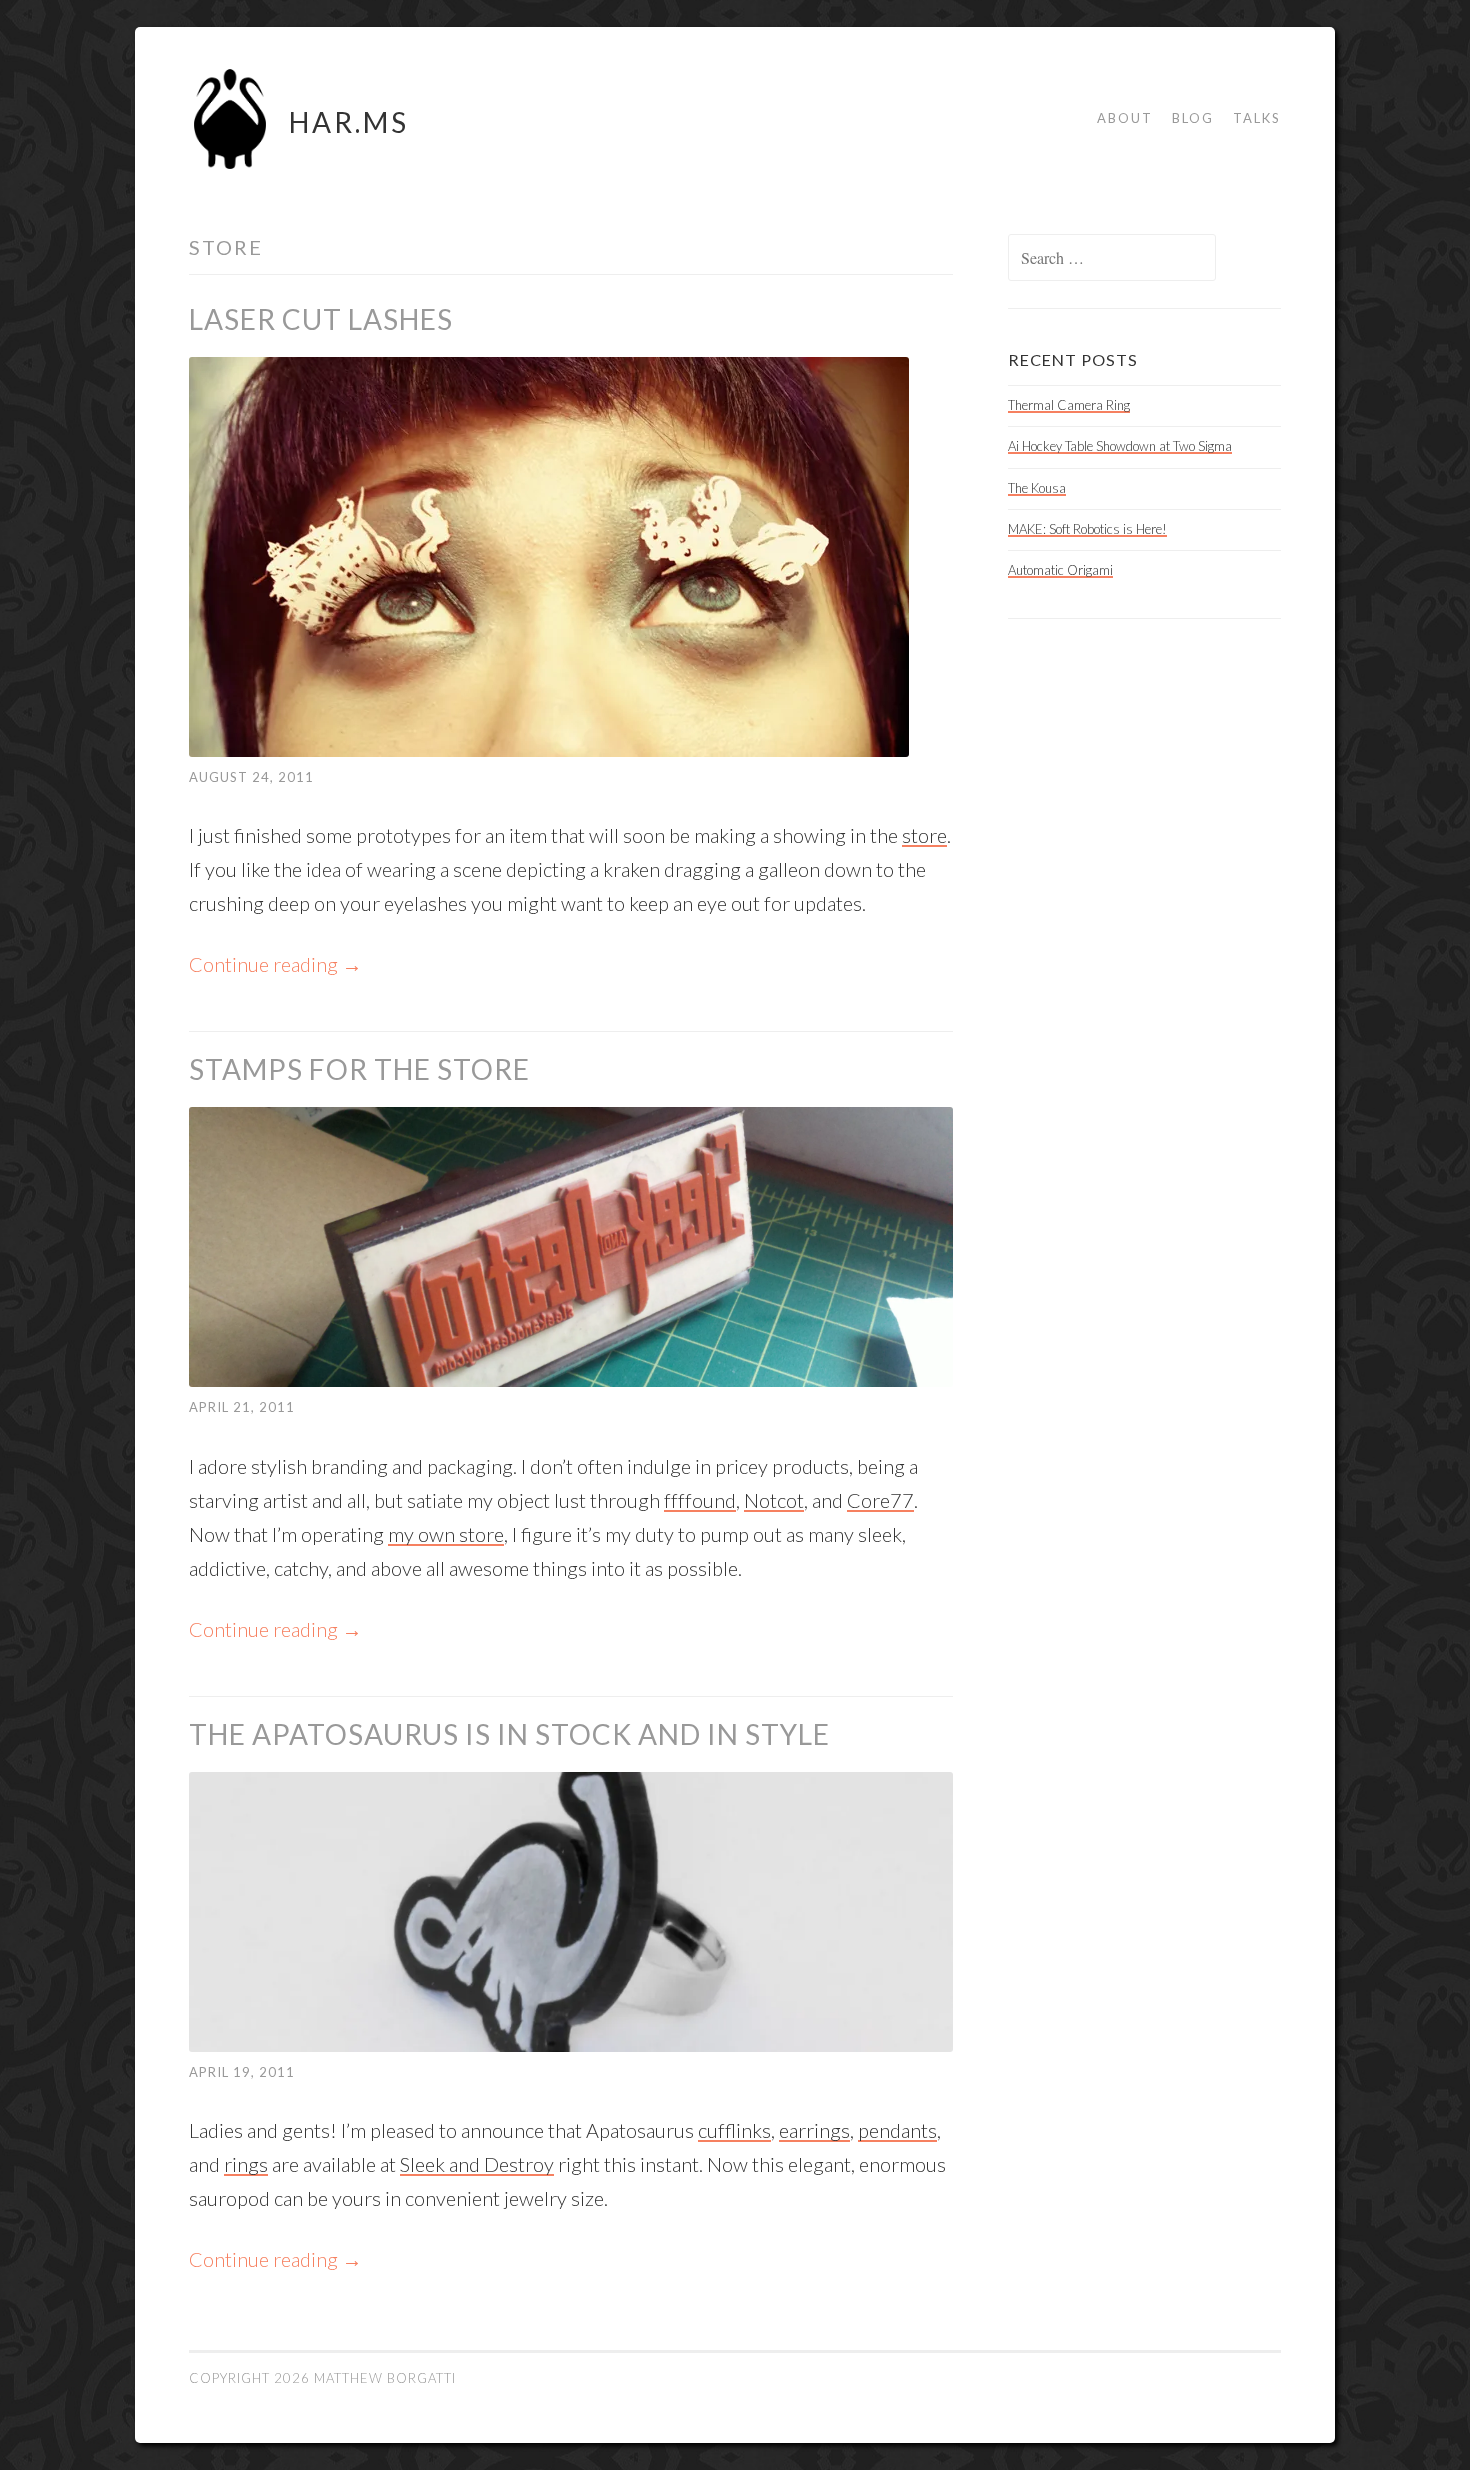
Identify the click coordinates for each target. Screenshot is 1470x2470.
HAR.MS (349, 122)
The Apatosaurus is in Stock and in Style (509, 1734)
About (1125, 118)
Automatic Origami (1060, 570)
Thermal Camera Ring (1069, 405)
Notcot (774, 1500)
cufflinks (734, 2130)
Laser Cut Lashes (321, 319)
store (924, 835)
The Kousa (1037, 488)
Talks (1257, 118)
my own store (446, 1534)
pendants (897, 2130)
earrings (814, 2130)
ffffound (700, 1500)
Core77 (880, 1500)
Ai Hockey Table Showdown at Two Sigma (1120, 446)
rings (246, 2164)
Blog (1193, 118)
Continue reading (275, 964)
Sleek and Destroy (477, 2164)
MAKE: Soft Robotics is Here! (1087, 529)
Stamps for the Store (359, 1069)
